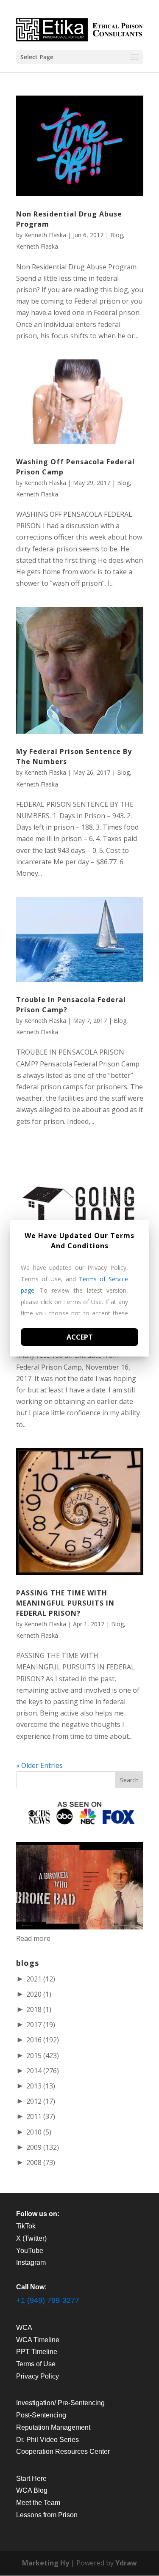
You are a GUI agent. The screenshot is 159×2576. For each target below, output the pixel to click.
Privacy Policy (38, 2376)
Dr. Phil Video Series (47, 2440)
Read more (33, 1938)
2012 (41, 2101)
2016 (43, 2040)
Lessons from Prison (47, 2515)
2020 (39, 1994)
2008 (41, 2162)
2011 (41, 2116)
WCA (24, 2328)
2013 (41, 2086)
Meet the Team (38, 2503)
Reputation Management (53, 2427)
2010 (39, 2132)
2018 (39, 2009)
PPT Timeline (37, 2352)
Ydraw (126, 2563)
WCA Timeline (38, 2340)
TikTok (26, 2226)
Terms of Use (36, 2364)
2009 (43, 2147)
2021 (41, 1979)
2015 (43, 2055)
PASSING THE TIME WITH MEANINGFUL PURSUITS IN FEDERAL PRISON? (65, 1603)
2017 (41, 2025)
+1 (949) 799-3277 (48, 2300)
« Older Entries (39, 1765)
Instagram (31, 2262)
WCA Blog (32, 2490)
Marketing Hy (46, 2563)
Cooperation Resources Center (63, 2451)
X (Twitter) (31, 2238)
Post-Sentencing (41, 2415)
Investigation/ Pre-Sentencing (60, 2403)
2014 (43, 2071)
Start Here (31, 2479)
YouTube (30, 2251)
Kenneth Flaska (45, 235)
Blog (117, 235)
